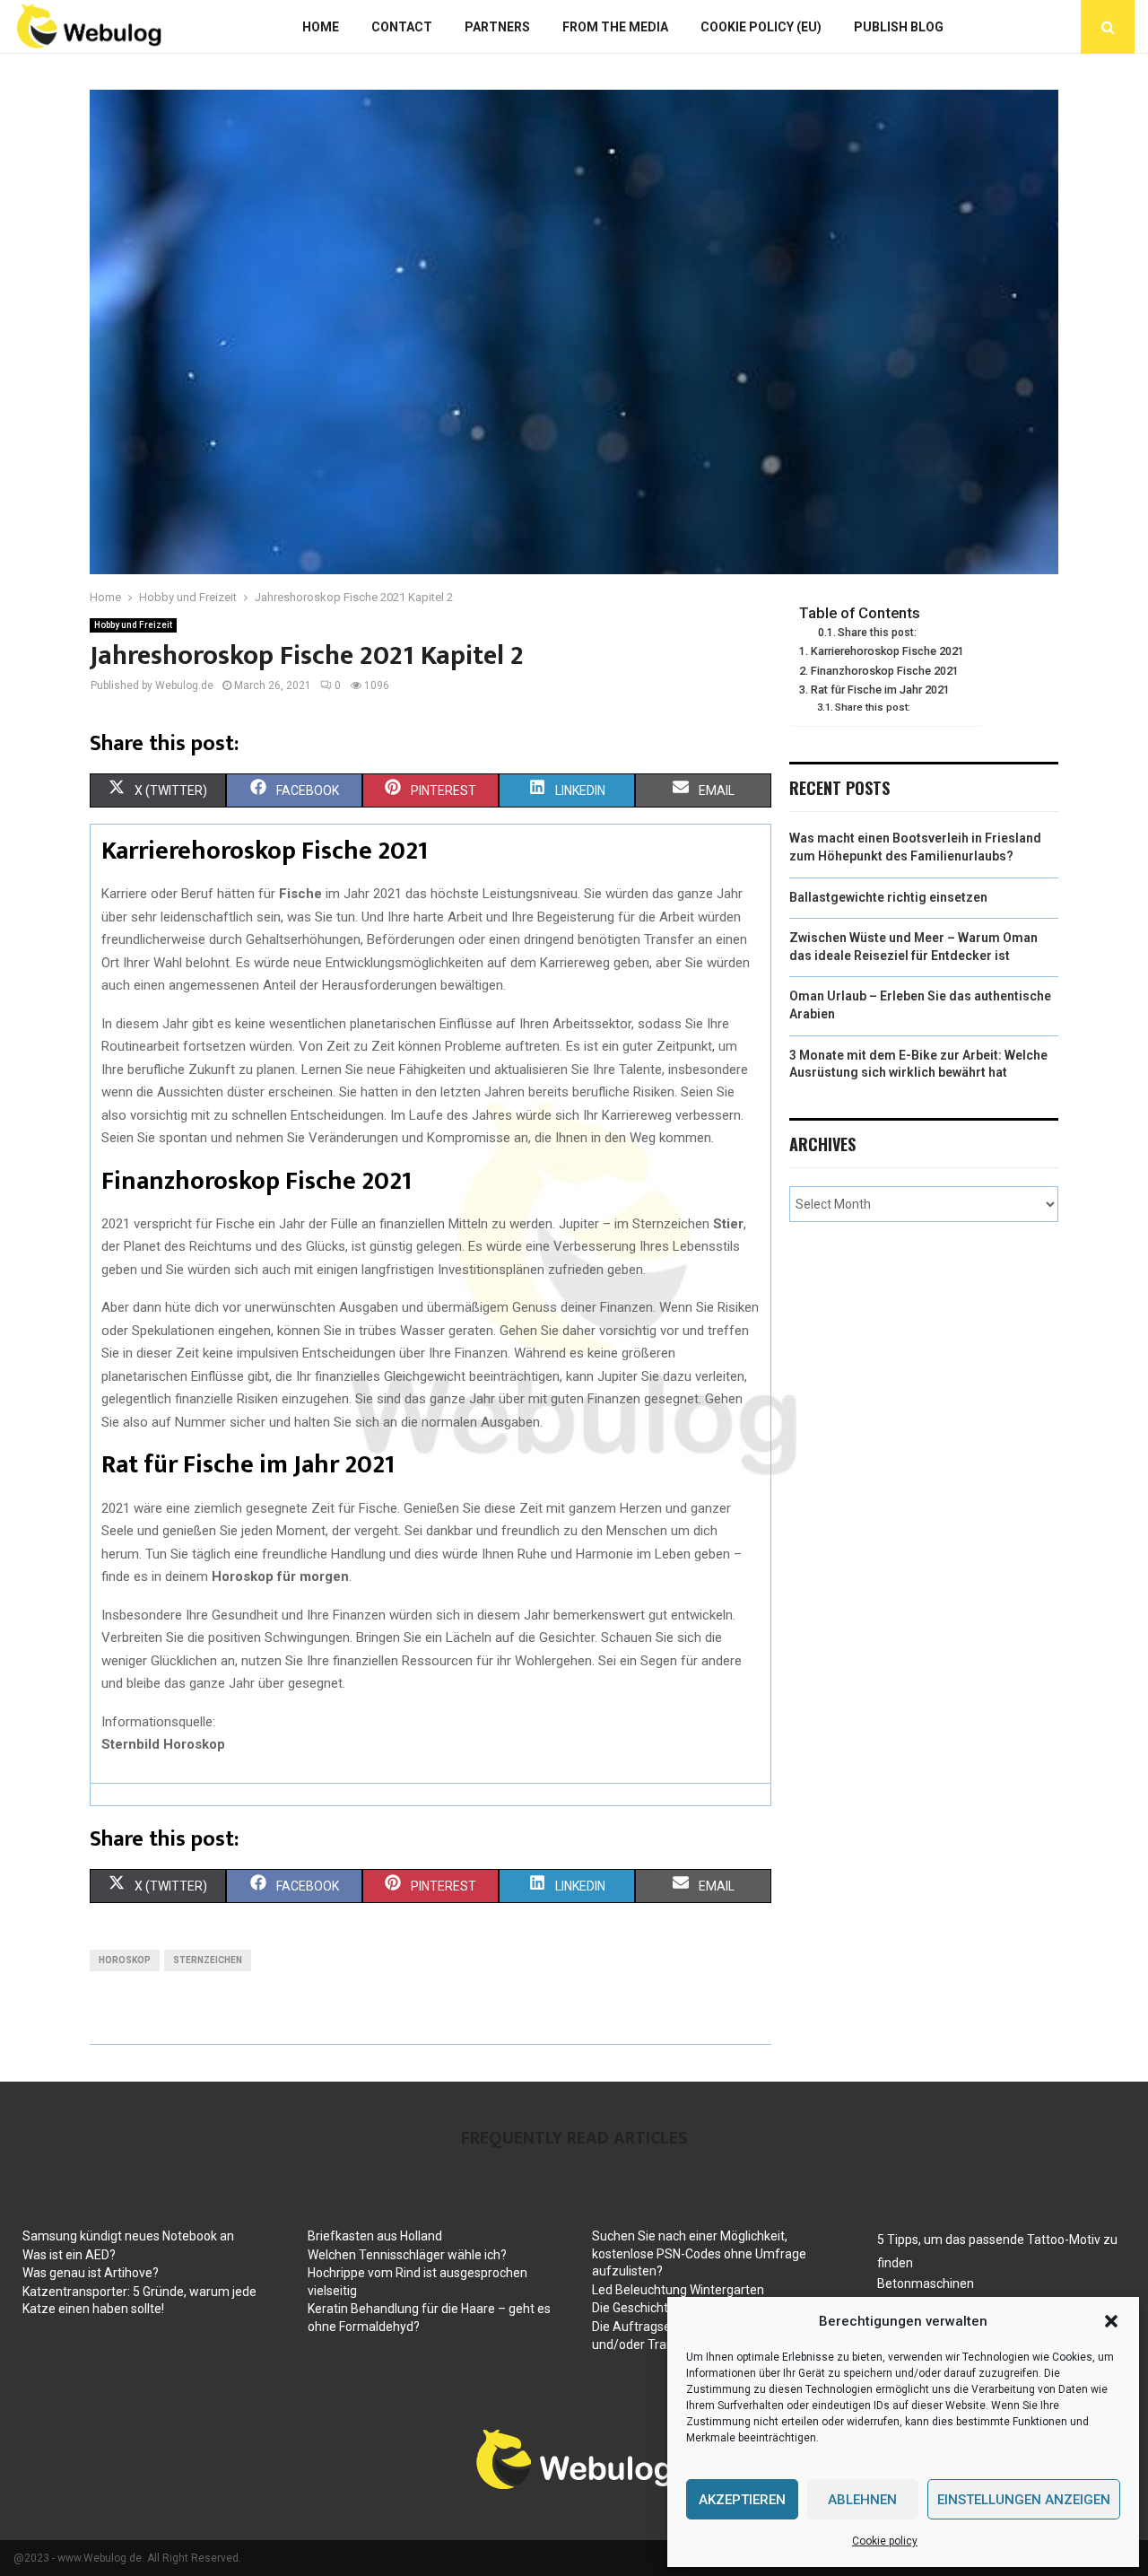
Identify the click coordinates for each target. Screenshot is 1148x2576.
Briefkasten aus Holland (375, 2236)
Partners (497, 27)
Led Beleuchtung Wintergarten (678, 2290)
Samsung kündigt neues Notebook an (128, 2236)
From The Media (615, 27)
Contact (402, 27)
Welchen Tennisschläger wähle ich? (407, 2255)
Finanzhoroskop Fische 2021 (885, 671)
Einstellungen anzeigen (1024, 2500)
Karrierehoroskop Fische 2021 (887, 651)
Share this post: (877, 633)
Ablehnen (862, 2500)
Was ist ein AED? (69, 2255)
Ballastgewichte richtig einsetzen (888, 897)
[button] (1111, 2321)
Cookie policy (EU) (761, 27)
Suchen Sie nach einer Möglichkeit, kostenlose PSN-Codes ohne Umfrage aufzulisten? (699, 2253)
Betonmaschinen (926, 2283)
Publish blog (899, 27)
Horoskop (125, 1960)
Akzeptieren (742, 2500)
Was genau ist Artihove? (91, 2273)
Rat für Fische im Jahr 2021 (880, 690)
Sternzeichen (208, 1960)
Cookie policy (885, 2541)
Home (321, 27)
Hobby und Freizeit (133, 625)
